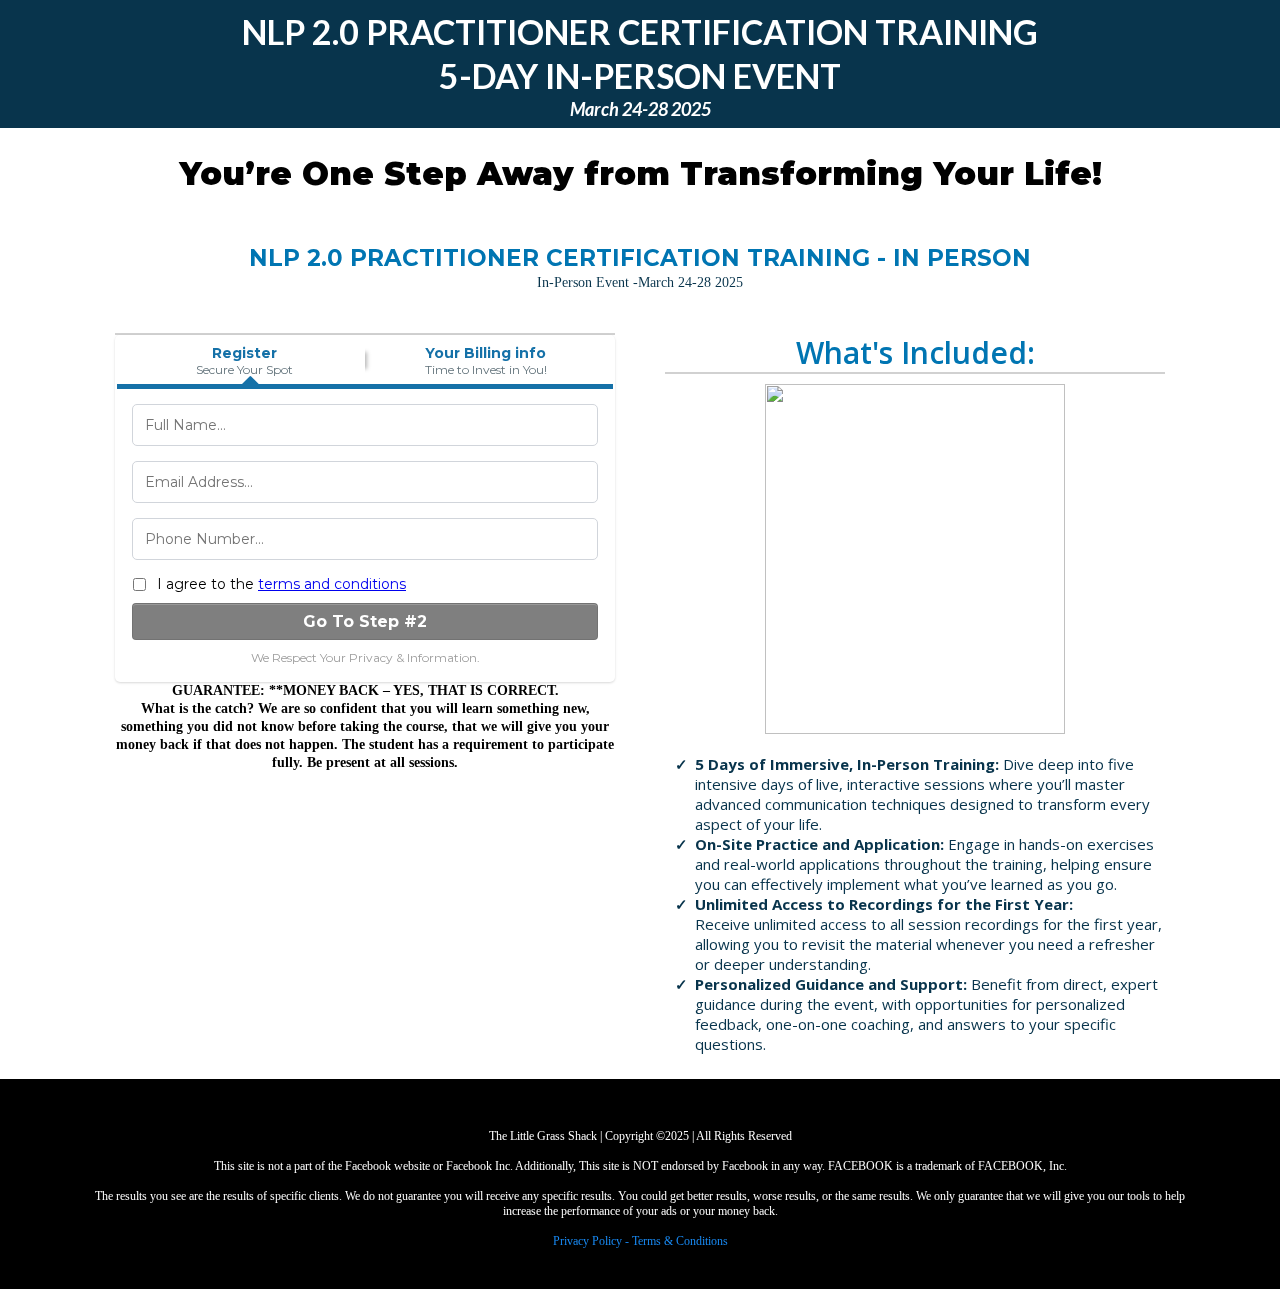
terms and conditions (332, 584)
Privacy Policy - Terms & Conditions (640, 1241)
